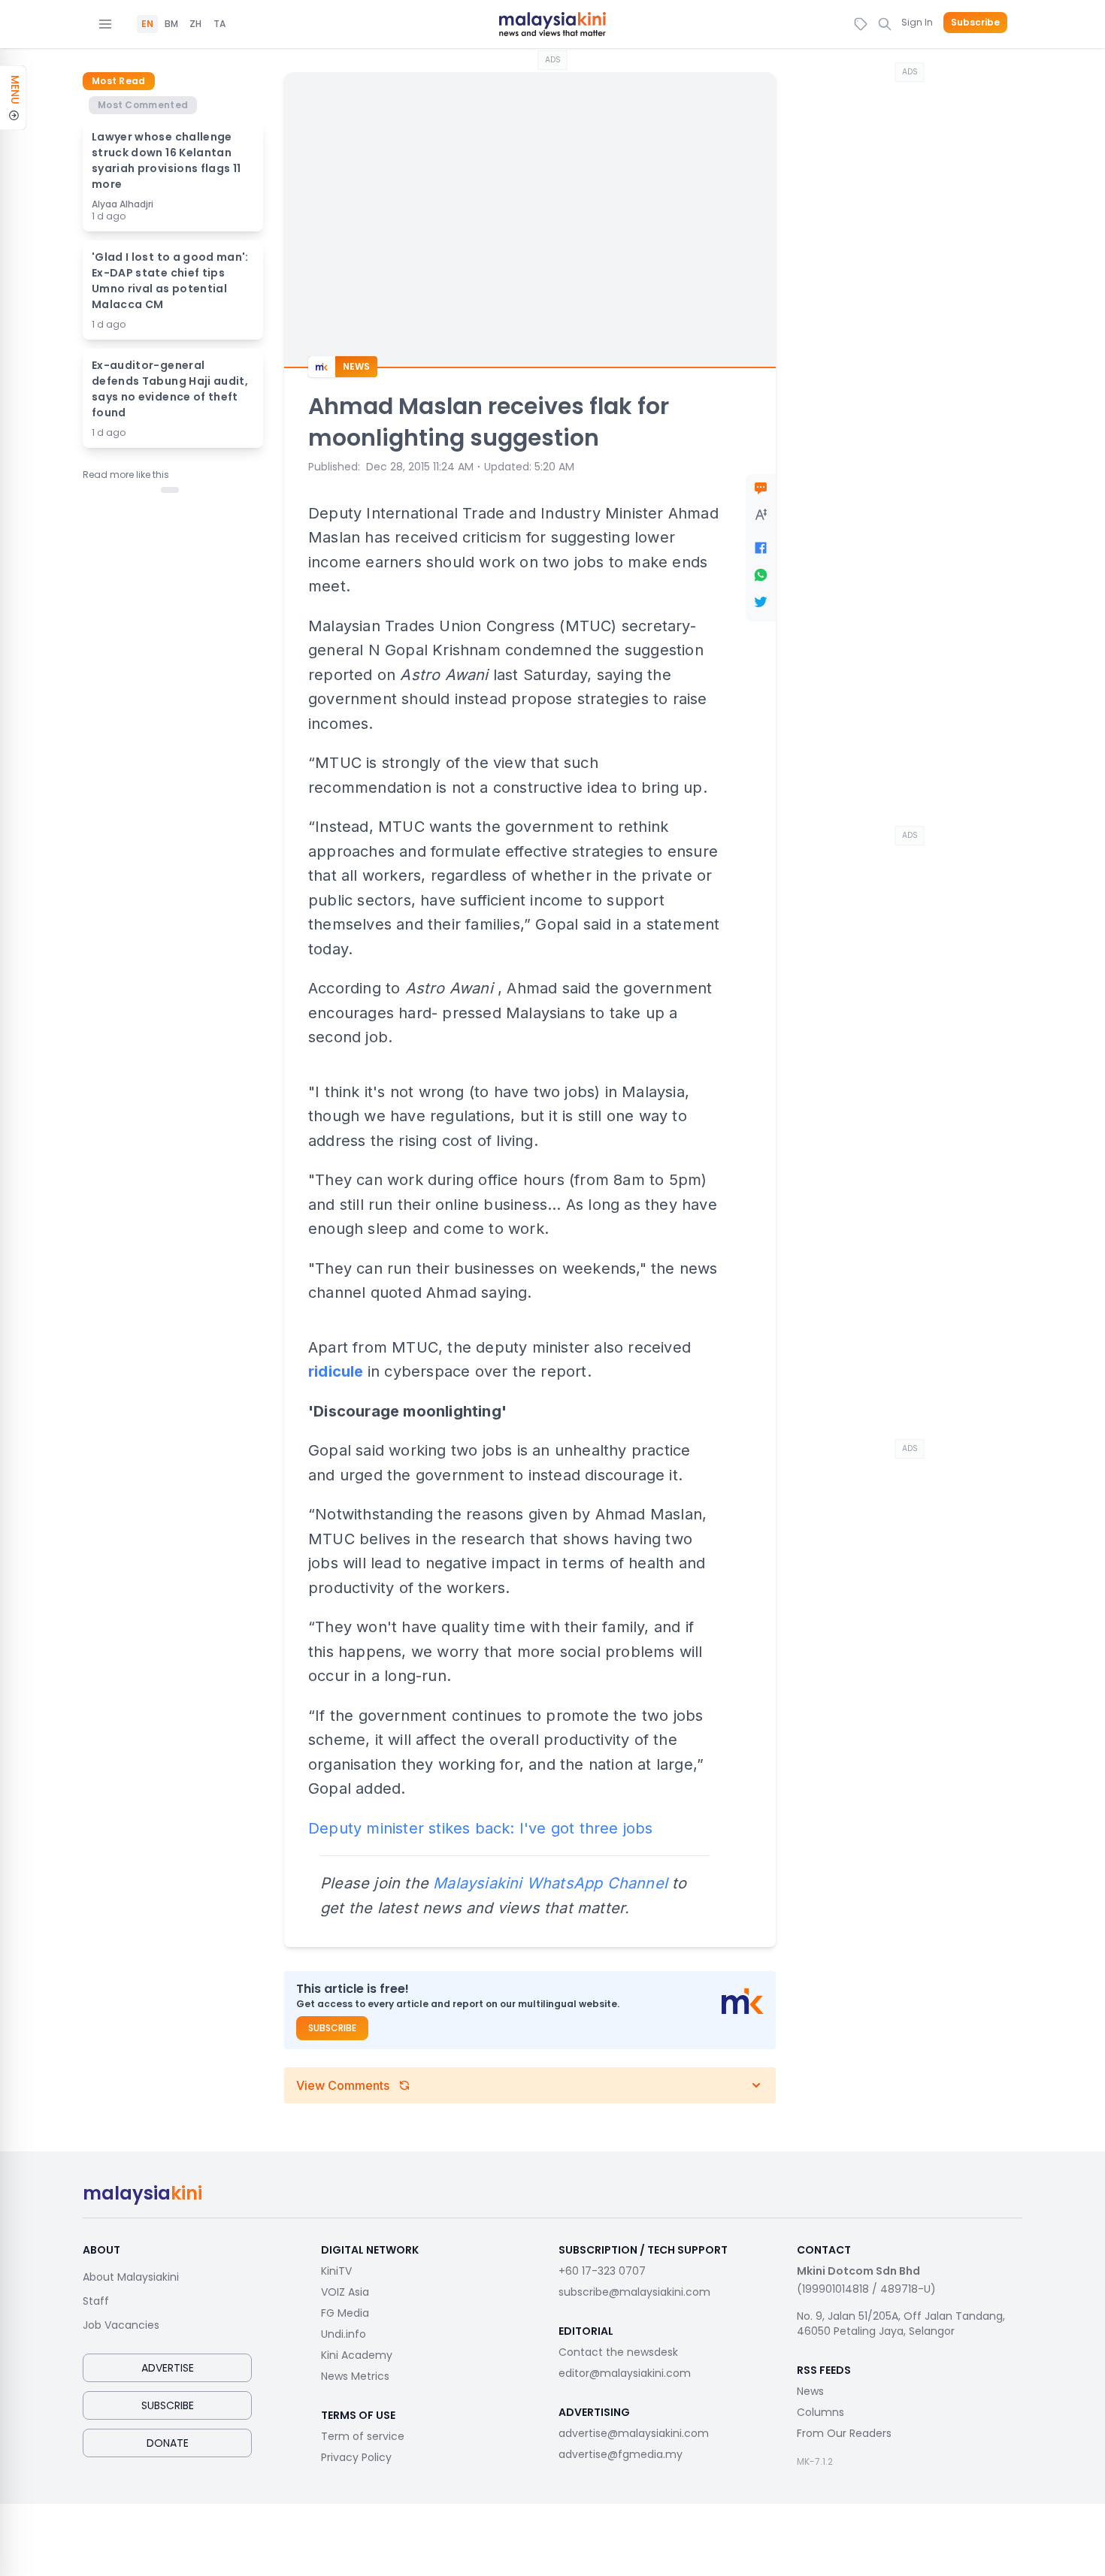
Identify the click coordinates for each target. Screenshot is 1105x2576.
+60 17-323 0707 (602, 2271)
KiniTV (336, 2271)
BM (171, 24)
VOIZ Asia (345, 2292)
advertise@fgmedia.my (621, 2454)
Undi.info (344, 2334)
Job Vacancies (121, 2325)
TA (219, 24)
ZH (195, 24)
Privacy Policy (356, 2457)
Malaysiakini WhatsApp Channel (550, 1883)
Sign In (917, 22)
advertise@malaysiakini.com (634, 2433)
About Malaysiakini (131, 2277)
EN (147, 24)
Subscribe (975, 23)
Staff (96, 2301)
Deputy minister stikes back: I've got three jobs (481, 1828)
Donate (168, 2443)
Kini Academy (357, 2355)
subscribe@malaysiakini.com (634, 2292)
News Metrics (355, 2376)
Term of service (363, 2436)
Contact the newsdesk (618, 2352)
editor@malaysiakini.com (625, 2373)
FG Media (345, 2313)
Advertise (168, 2368)
